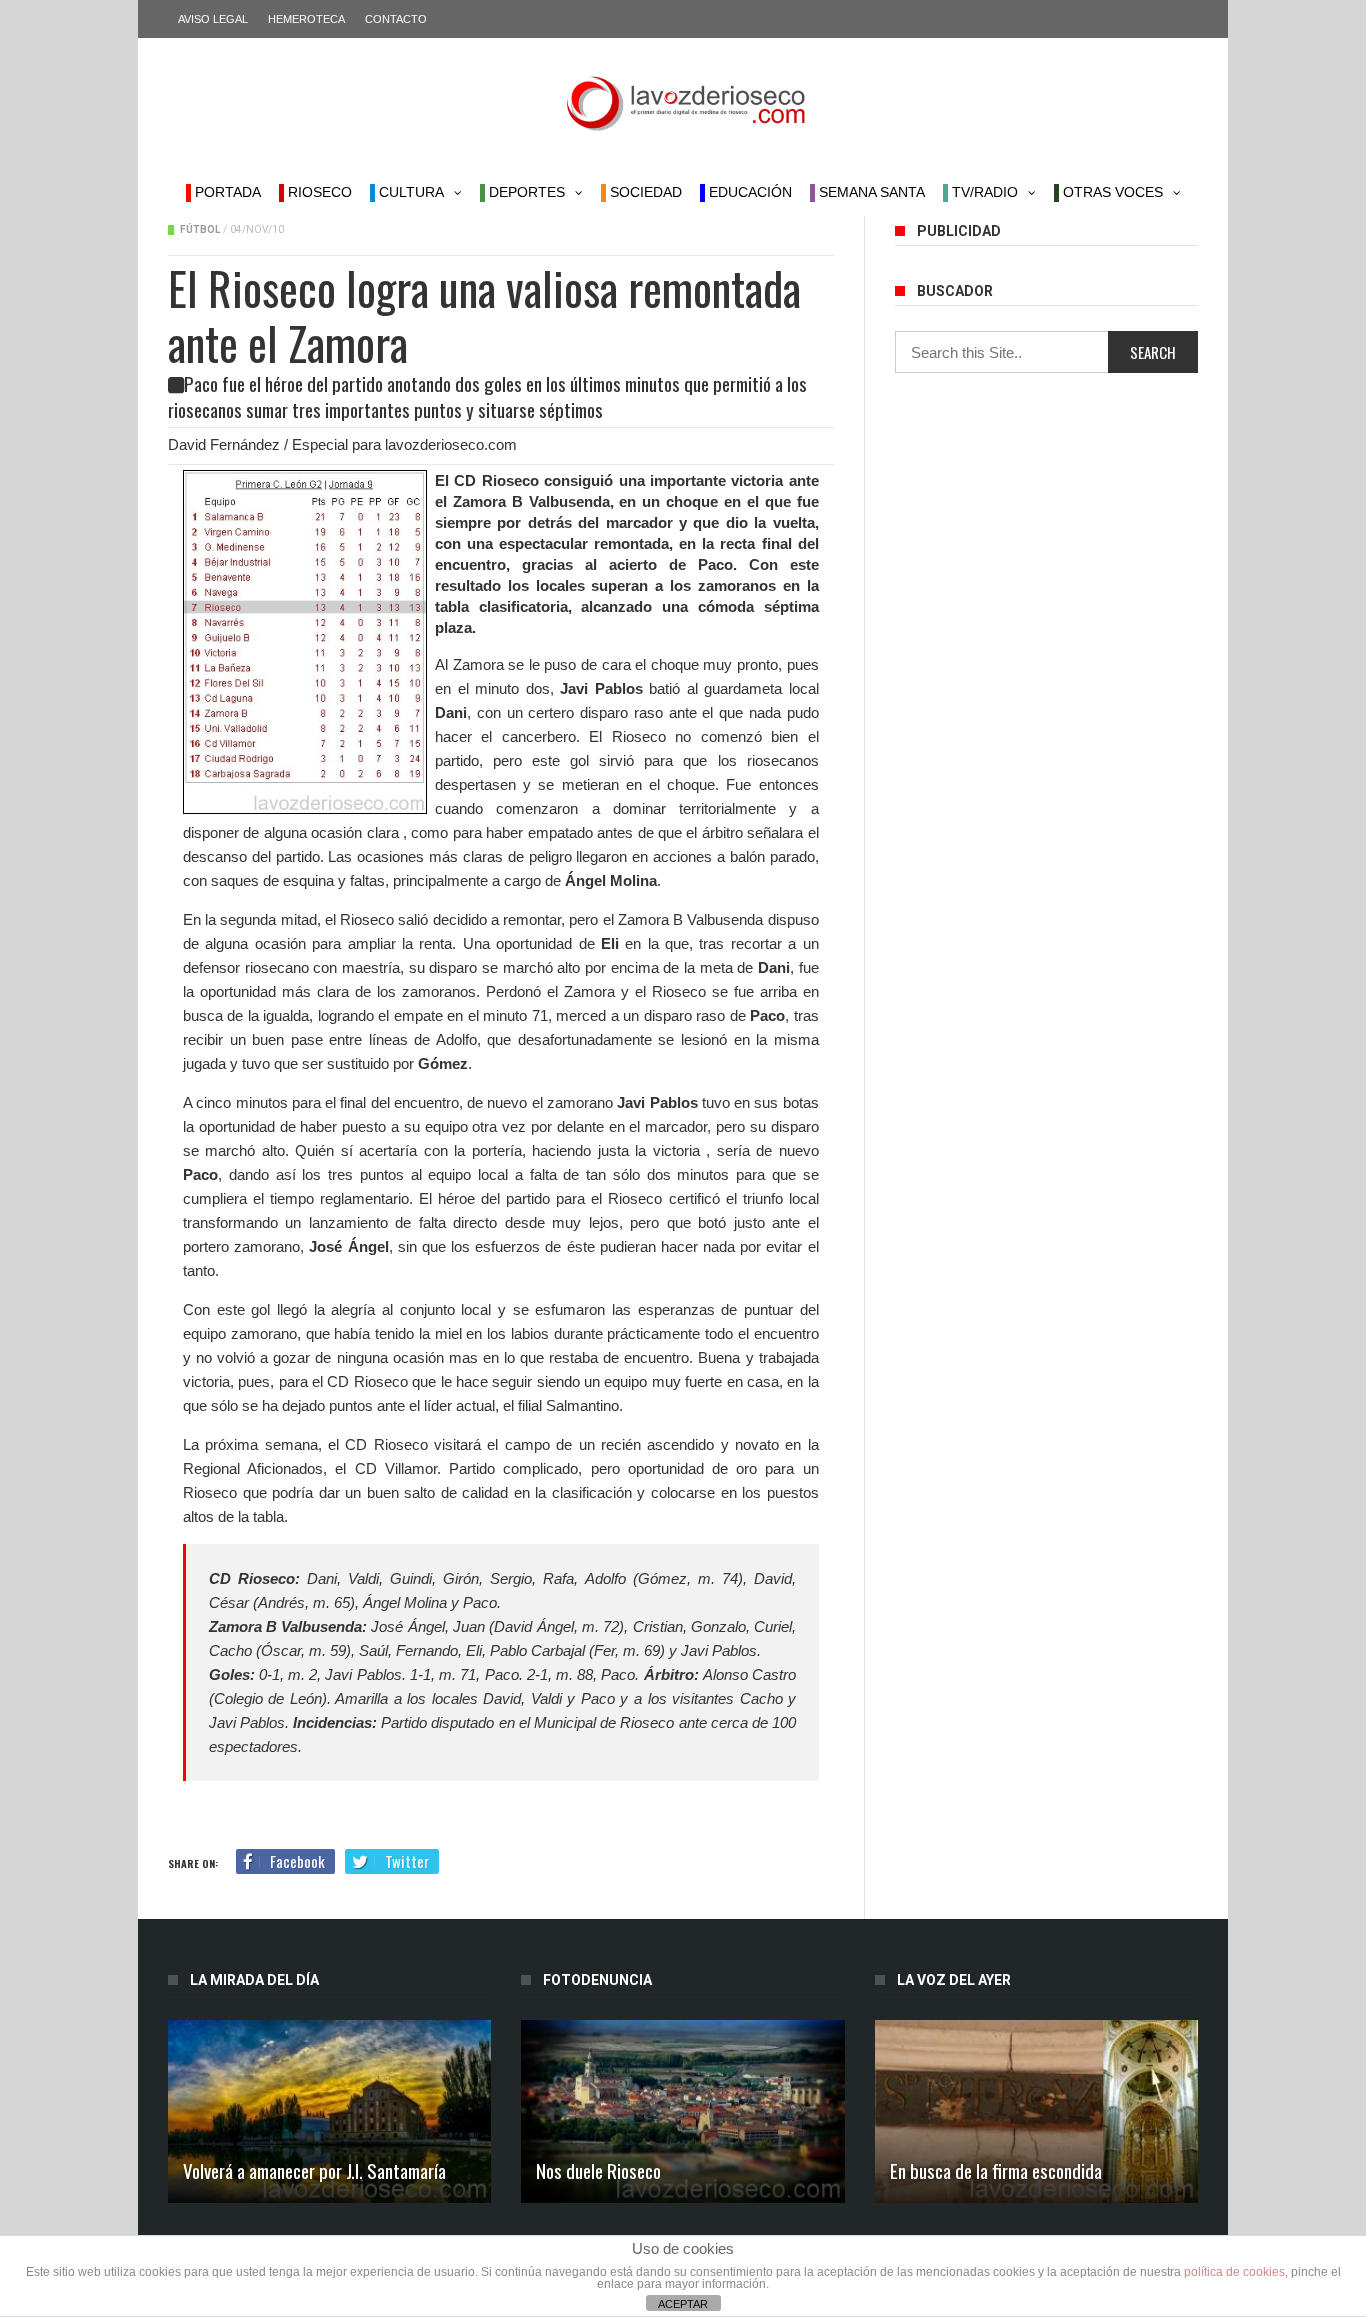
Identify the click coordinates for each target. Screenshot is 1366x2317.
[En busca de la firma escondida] (1036, 2111)
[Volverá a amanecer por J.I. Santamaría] (329, 2111)
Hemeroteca (306, 19)
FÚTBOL (200, 229)
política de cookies (1234, 2272)
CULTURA (409, 192)
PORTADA (226, 192)
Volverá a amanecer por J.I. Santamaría (314, 2170)
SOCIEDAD (644, 192)
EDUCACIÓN (748, 192)
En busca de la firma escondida (996, 2170)
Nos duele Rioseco (598, 2170)
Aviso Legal (213, 19)
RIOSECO (318, 192)
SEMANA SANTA (870, 192)
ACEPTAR (683, 2304)
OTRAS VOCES (1111, 192)
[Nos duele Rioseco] (682, 2111)
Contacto (396, 19)
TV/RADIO (983, 192)
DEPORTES (525, 192)
